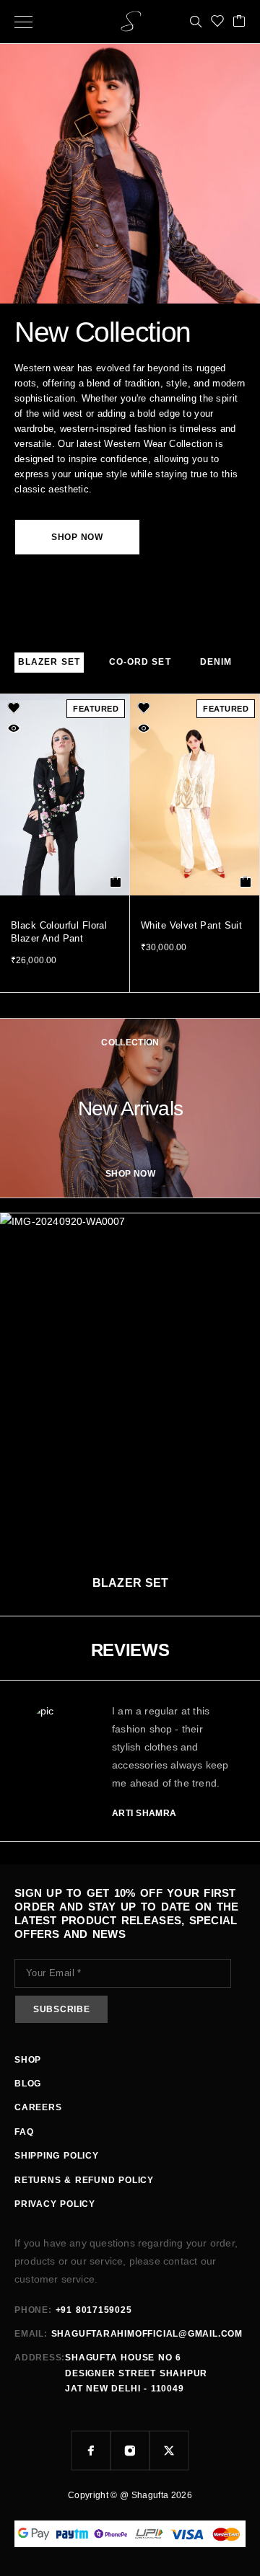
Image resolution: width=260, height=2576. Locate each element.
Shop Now (77, 537)
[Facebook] (91, 2451)
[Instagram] (130, 2451)
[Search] (196, 22)
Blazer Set (49, 662)
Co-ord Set (140, 662)
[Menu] (23, 22)
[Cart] (239, 22)
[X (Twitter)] (169, 2451)
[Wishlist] (217, 22)
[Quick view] (14, 728)
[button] (116, 882)
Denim (216, 662)
